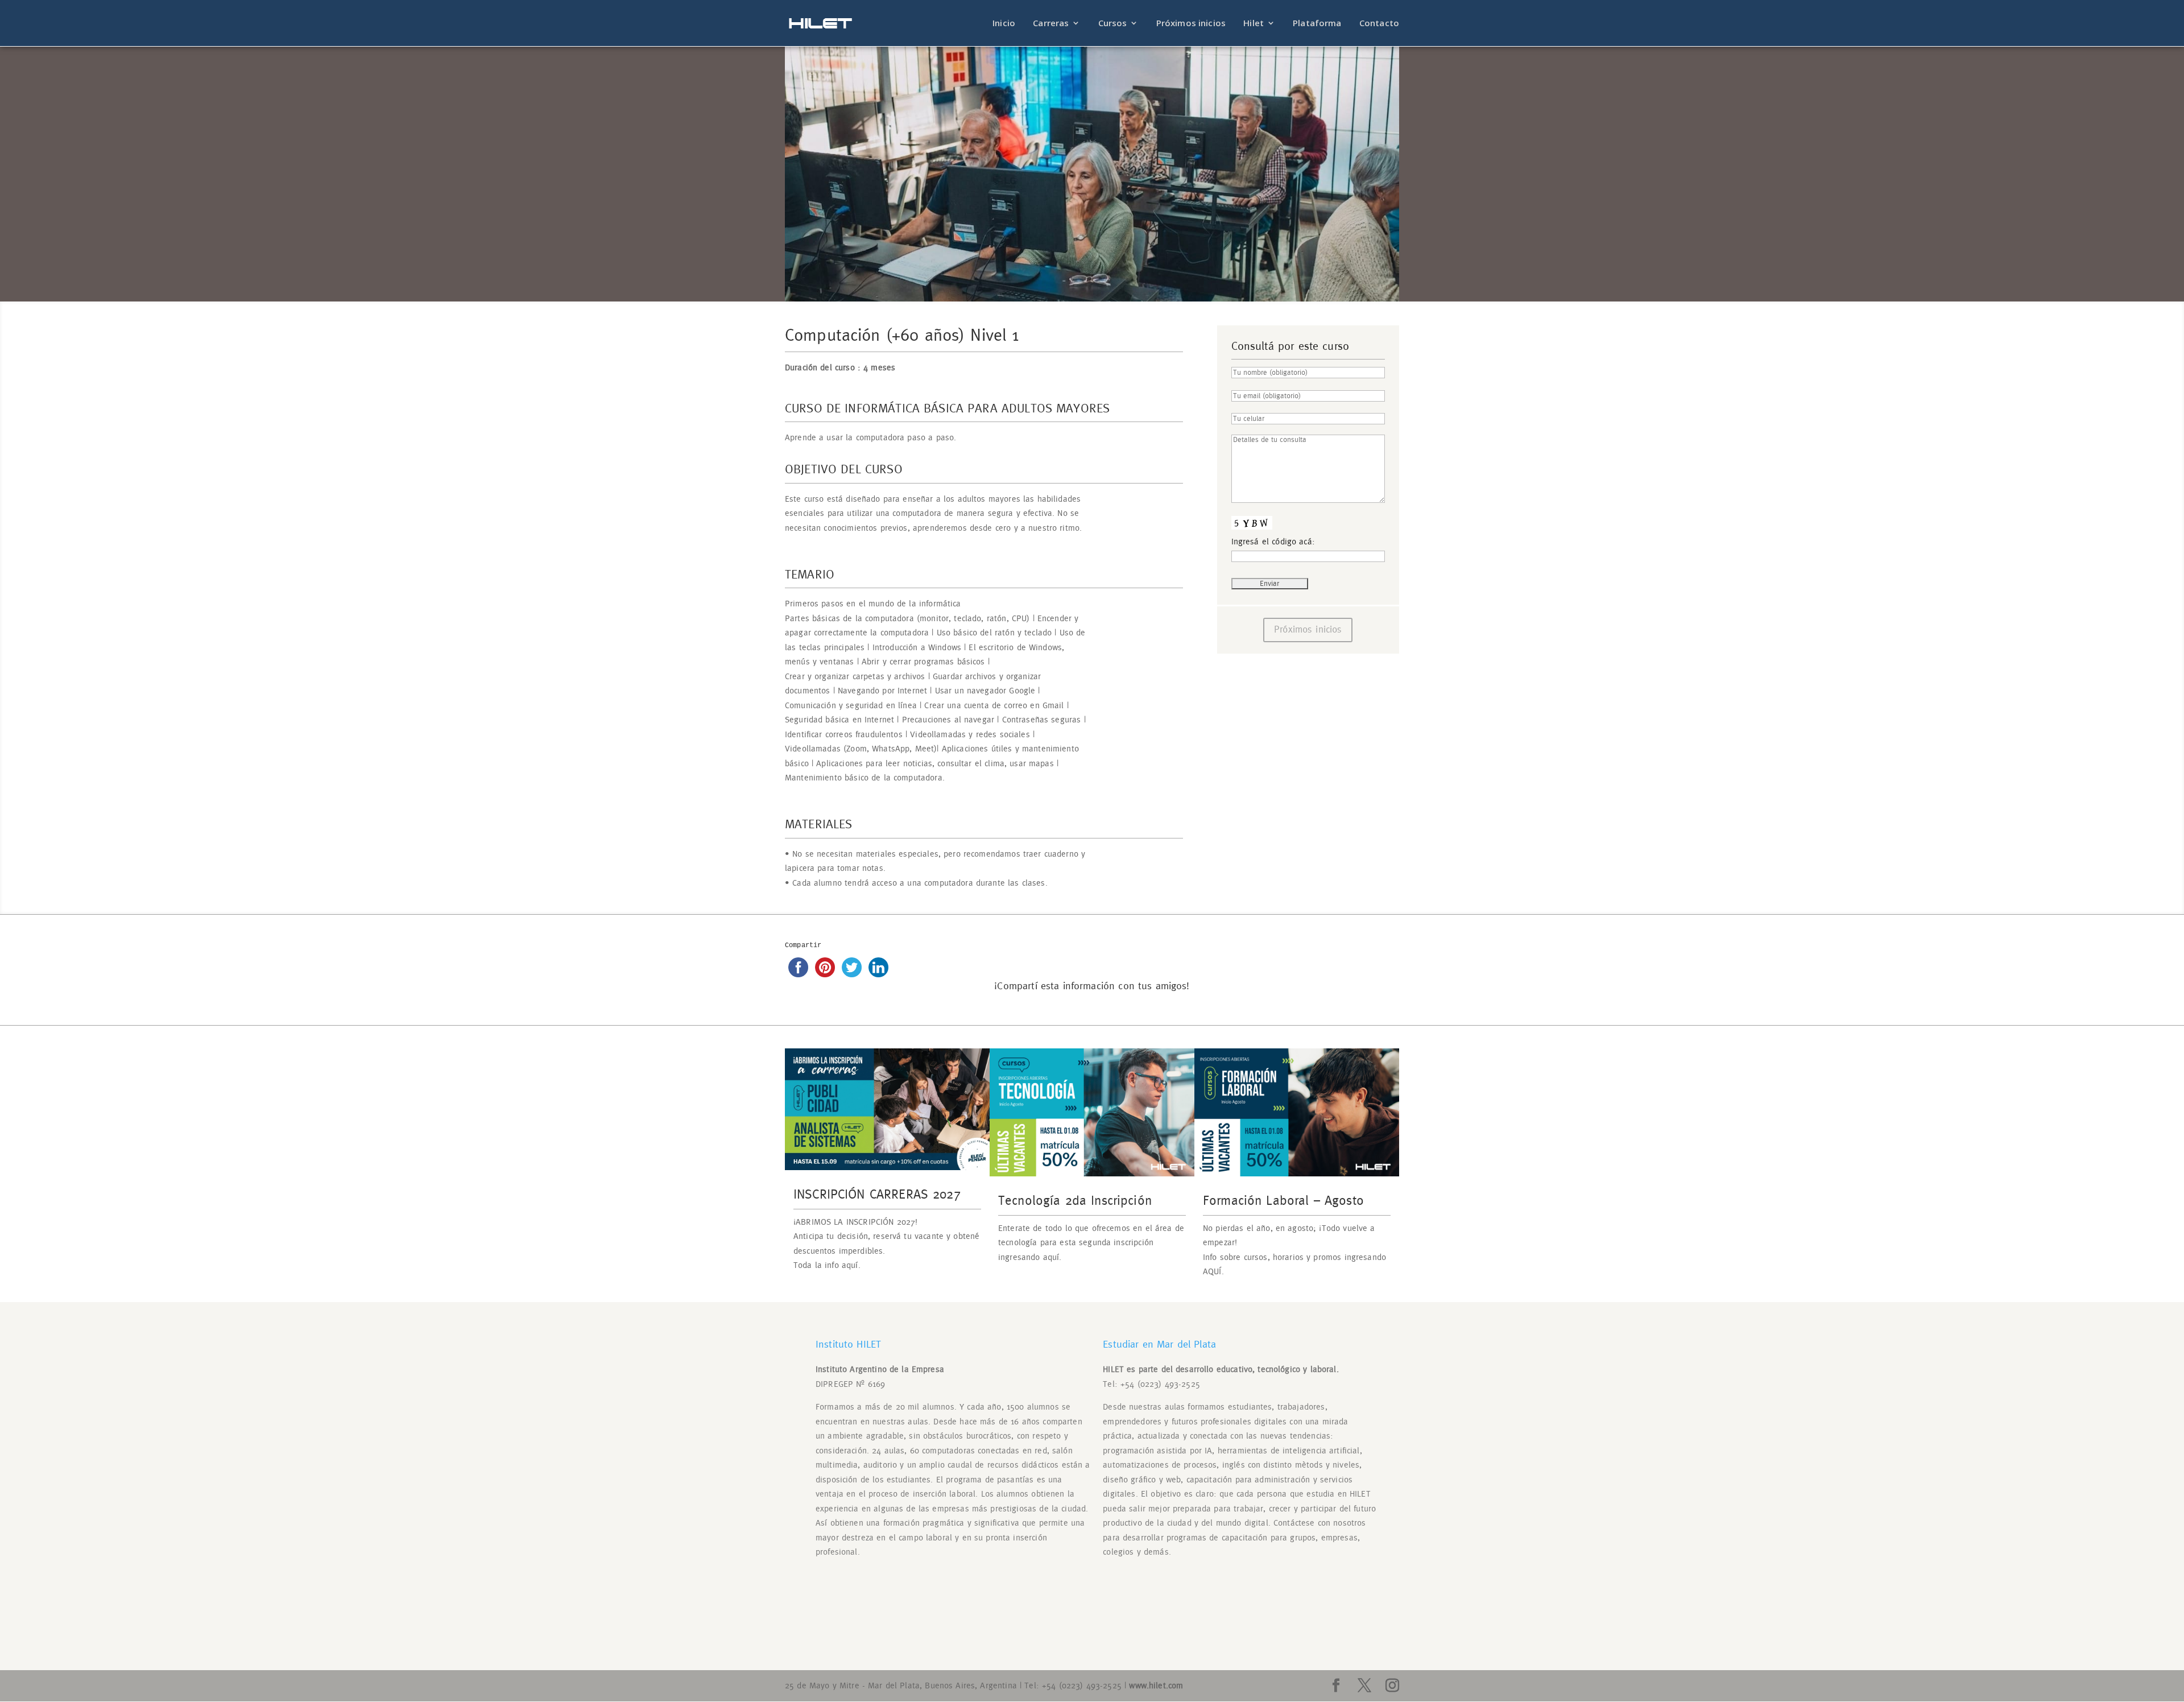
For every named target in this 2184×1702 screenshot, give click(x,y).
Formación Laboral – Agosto (1283, 1201)
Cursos (1113, 24)
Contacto (1379, 24)
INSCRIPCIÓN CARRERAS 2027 (877, 1195)
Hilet (1254, 24)
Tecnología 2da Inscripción (1075, 1201)
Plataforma (1317, 24)
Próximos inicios (1191, 24)
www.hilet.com (1156, 1686)
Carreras (1051, 24)
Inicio (1004, 24)
